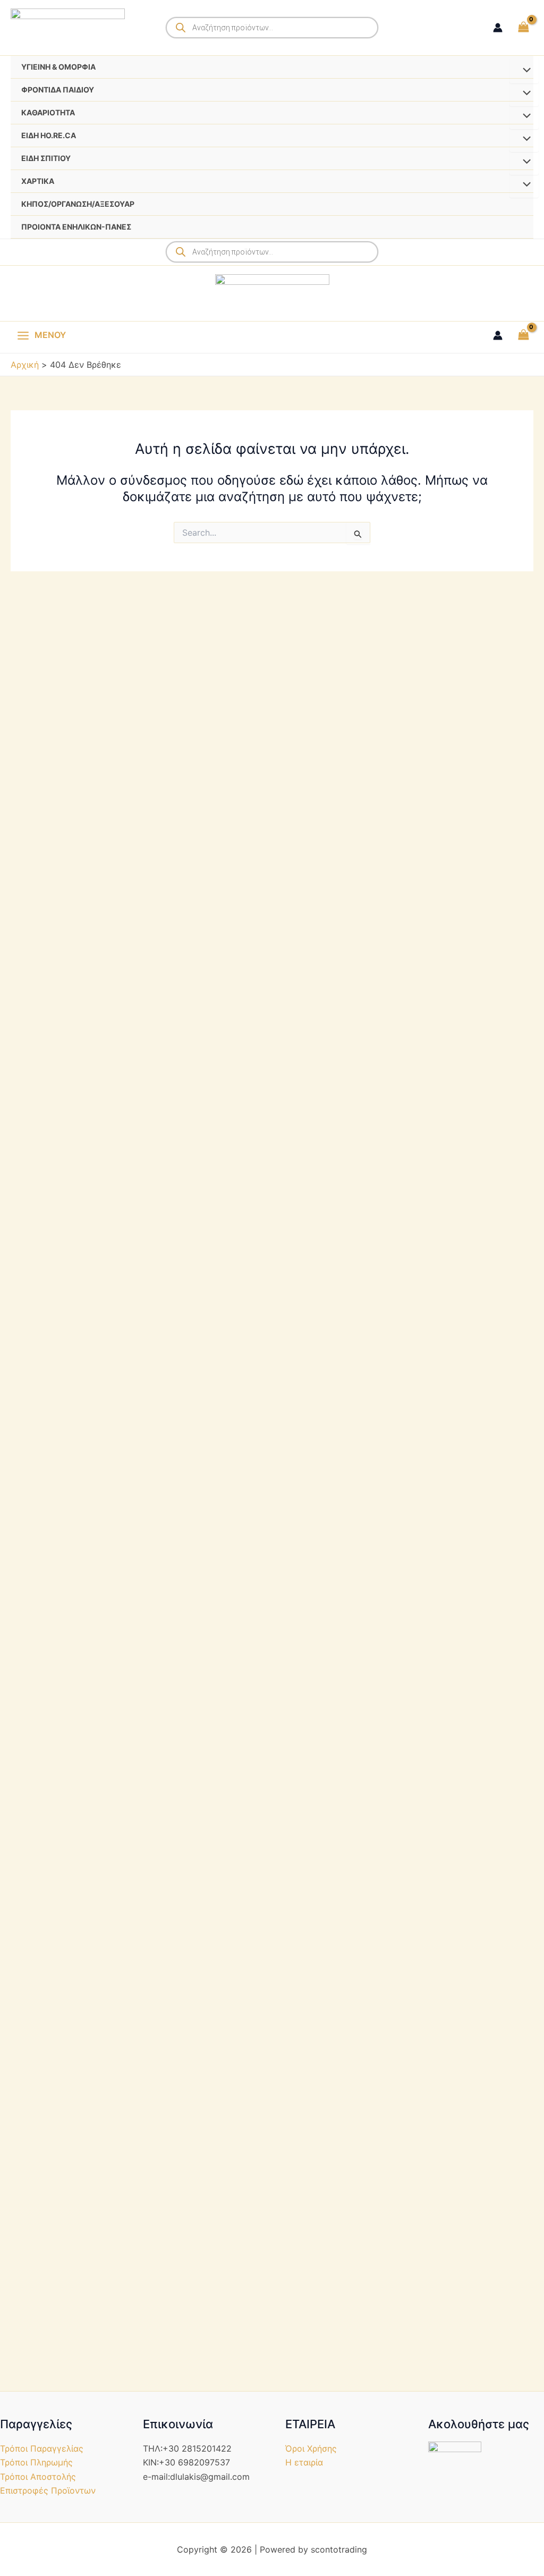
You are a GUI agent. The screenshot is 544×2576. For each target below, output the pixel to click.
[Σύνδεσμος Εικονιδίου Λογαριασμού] (498, 28)
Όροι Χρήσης (311, 2448)
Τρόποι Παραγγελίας (42, 2448)
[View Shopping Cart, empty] (523, 27)
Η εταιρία (304, 2462)
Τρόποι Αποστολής (38, 2477)
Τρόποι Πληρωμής (36, 2462)
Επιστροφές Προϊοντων (48, 2490)
